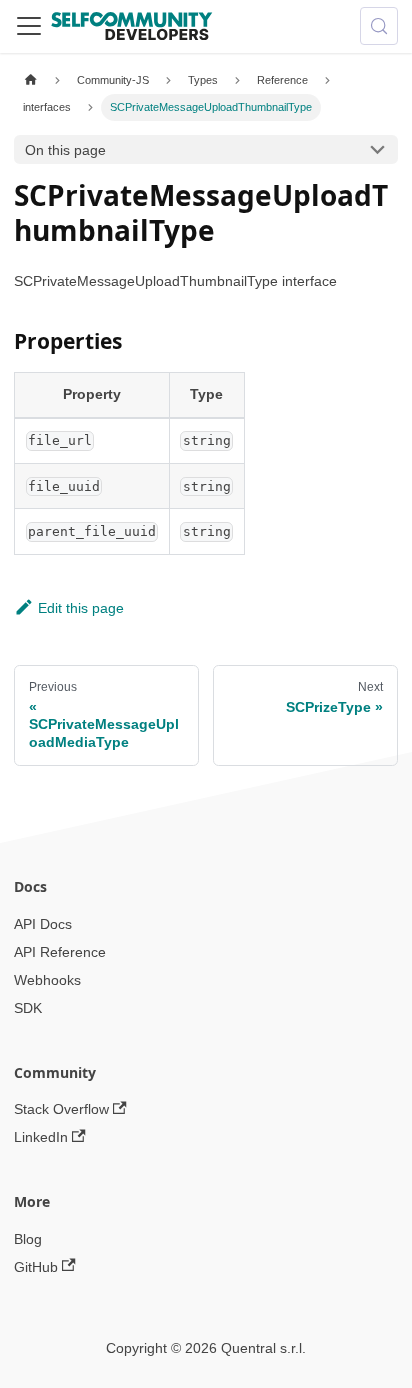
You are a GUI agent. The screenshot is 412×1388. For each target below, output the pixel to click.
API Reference (60, 952)
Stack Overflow (61, 1109)
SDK (28, 1008)
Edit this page (81, 608)
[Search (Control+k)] (379, 26)
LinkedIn (41, 1137)
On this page (65, 150)
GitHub (36, 1267)
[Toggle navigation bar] (29, 26)
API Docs (43, 924)
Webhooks (47, 980)
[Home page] (30, 80)
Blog (28, 1239)
